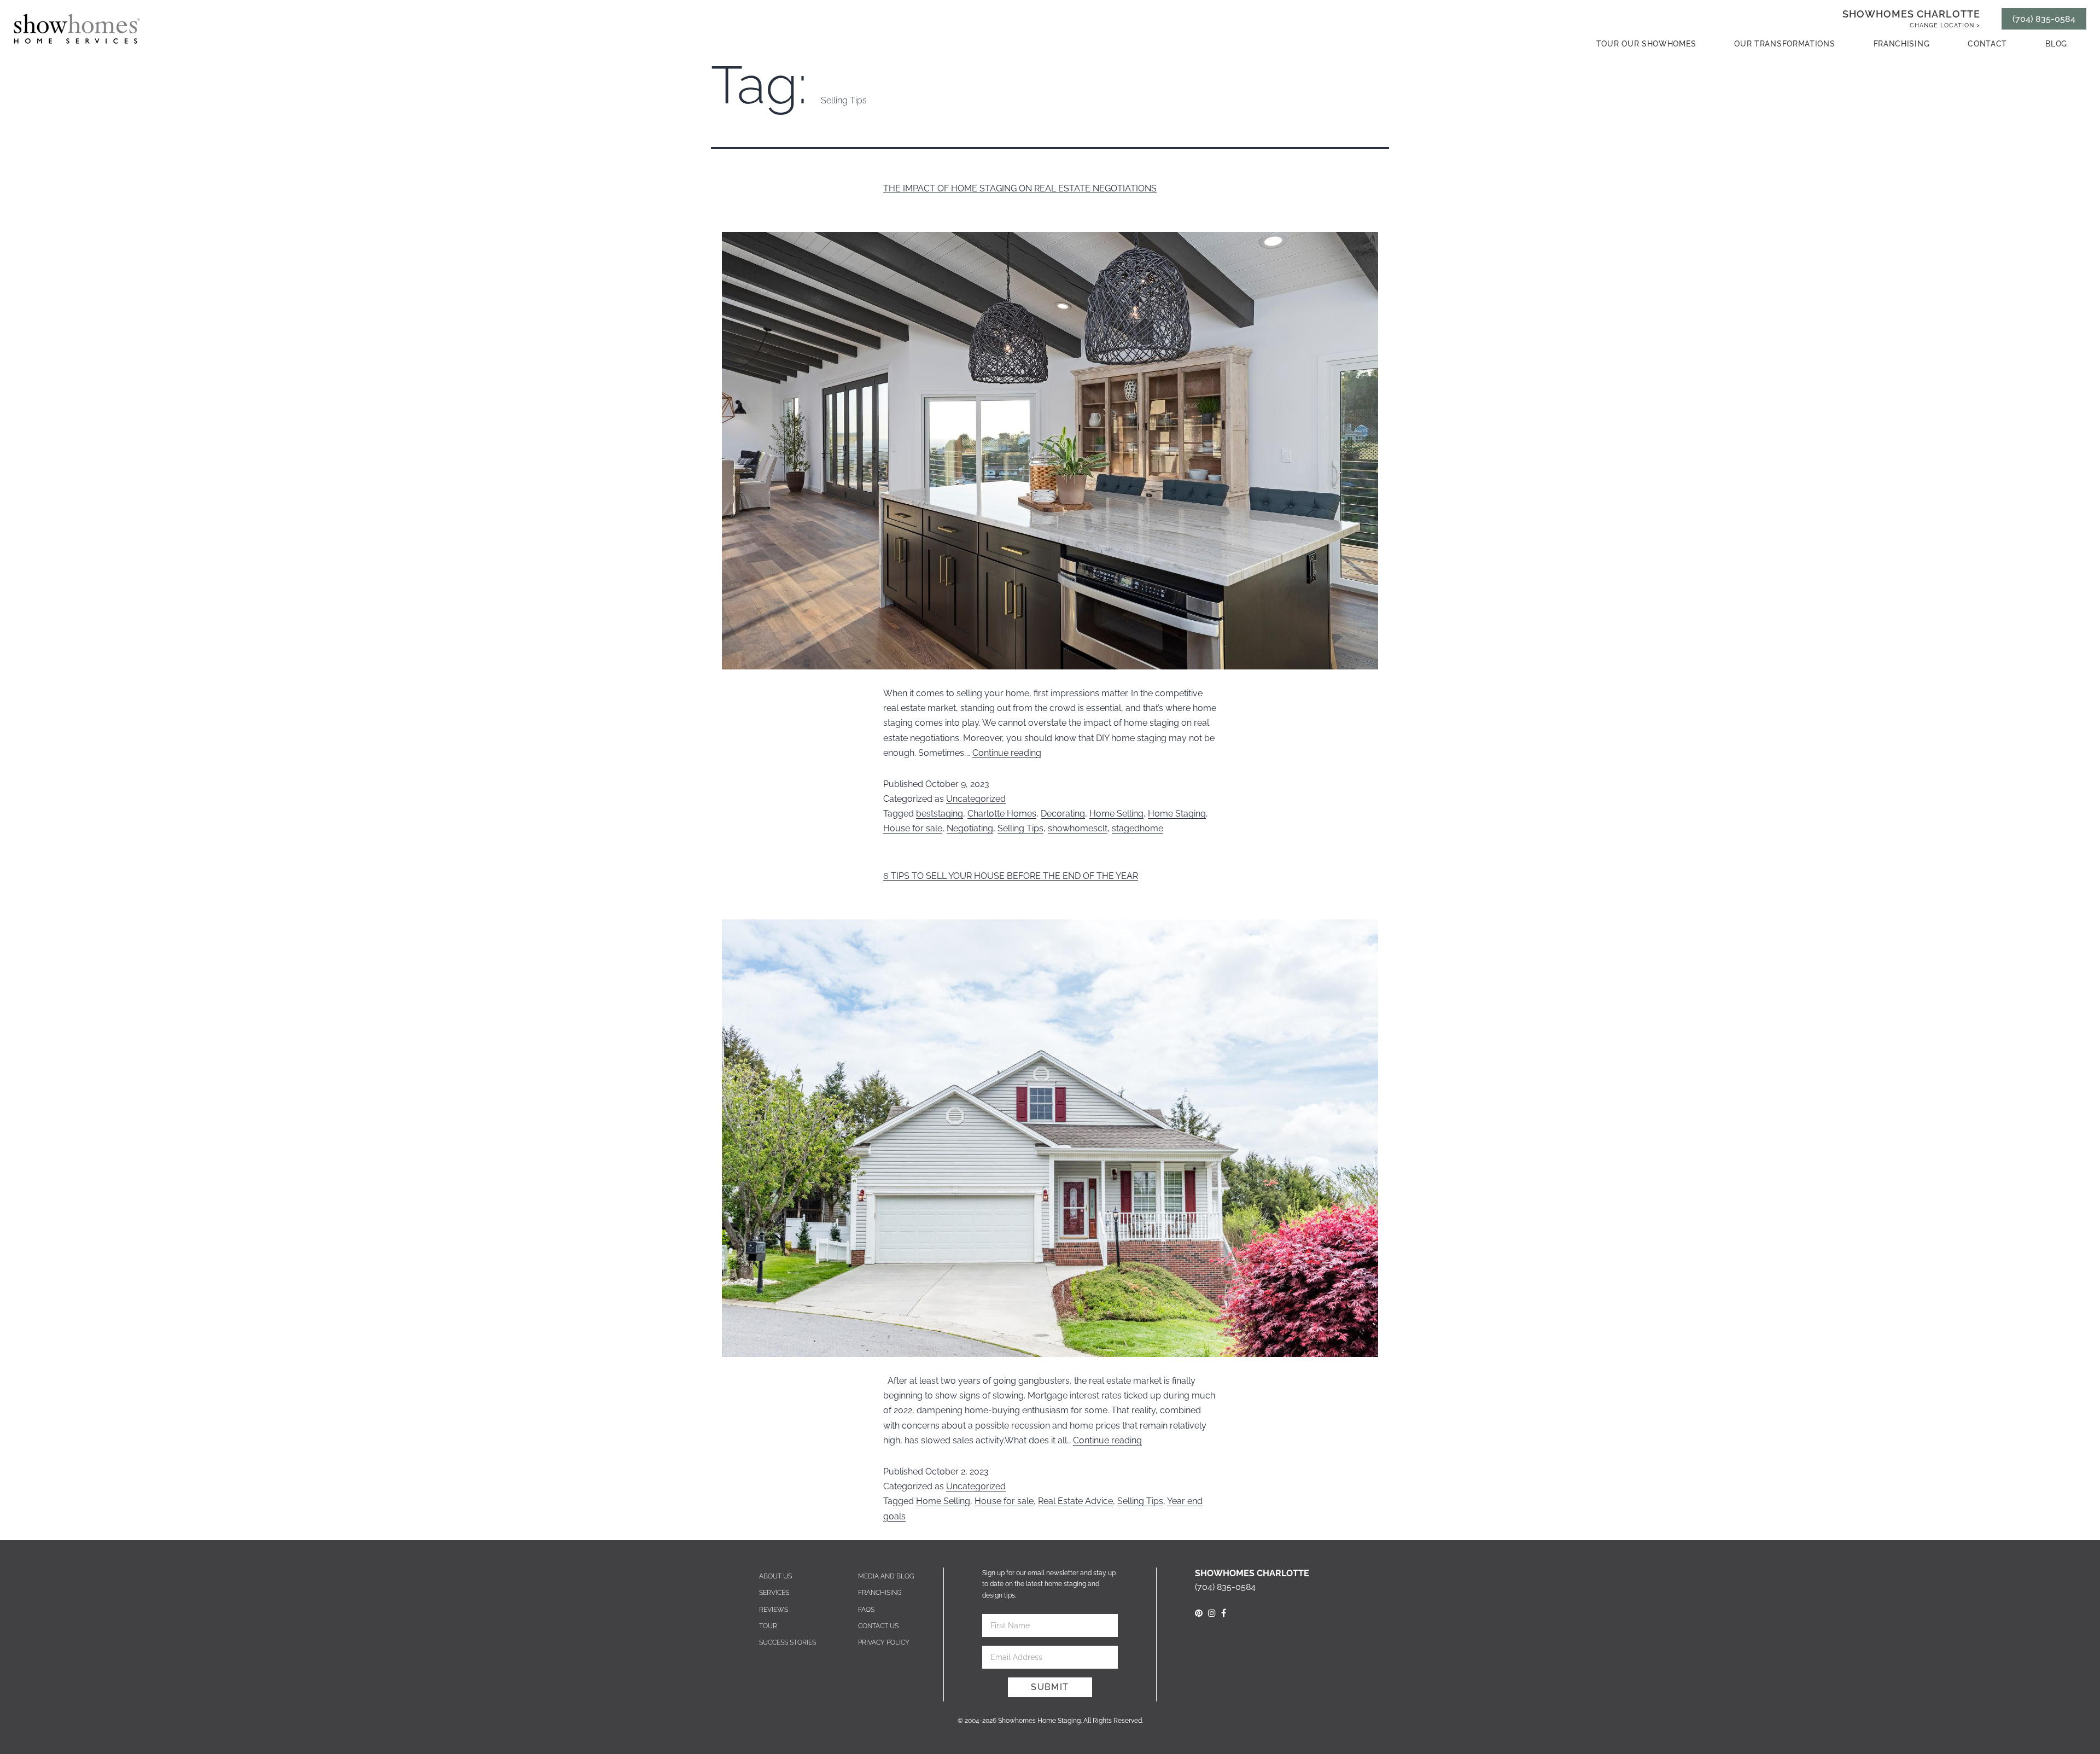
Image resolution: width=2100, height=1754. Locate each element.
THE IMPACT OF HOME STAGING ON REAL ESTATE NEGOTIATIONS (1020, 188)
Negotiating (970, 828)
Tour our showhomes (1646, 44)
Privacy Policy (884, 1642)
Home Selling (1116, 814)
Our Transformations (1784, 44)
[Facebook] (1224, 1613)
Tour (768, 1626)
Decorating (1063, 814)
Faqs (866, 1610)
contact (1987, 44)
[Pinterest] (1199, 1613)
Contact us (878, 1626)
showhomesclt (1078, 828)
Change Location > (1945, 25)
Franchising (1902, 44)
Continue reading (1007, 753)
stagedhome (1137, 828)
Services (774, 1593)
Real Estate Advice (1075, 1501)
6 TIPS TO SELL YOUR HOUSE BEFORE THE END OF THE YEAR (1011, 876)
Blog (2056, 44)
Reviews (774, 1610)
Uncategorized (976, 799)
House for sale (913, 828)
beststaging (940, 814)
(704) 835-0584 (2044, 19)
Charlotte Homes (1002, 814)
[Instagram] (1212, 1613)
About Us (775, 1576)
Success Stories (787, 1642)
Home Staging (1177, 814)
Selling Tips (1020, 828)
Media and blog (886, 1576)
